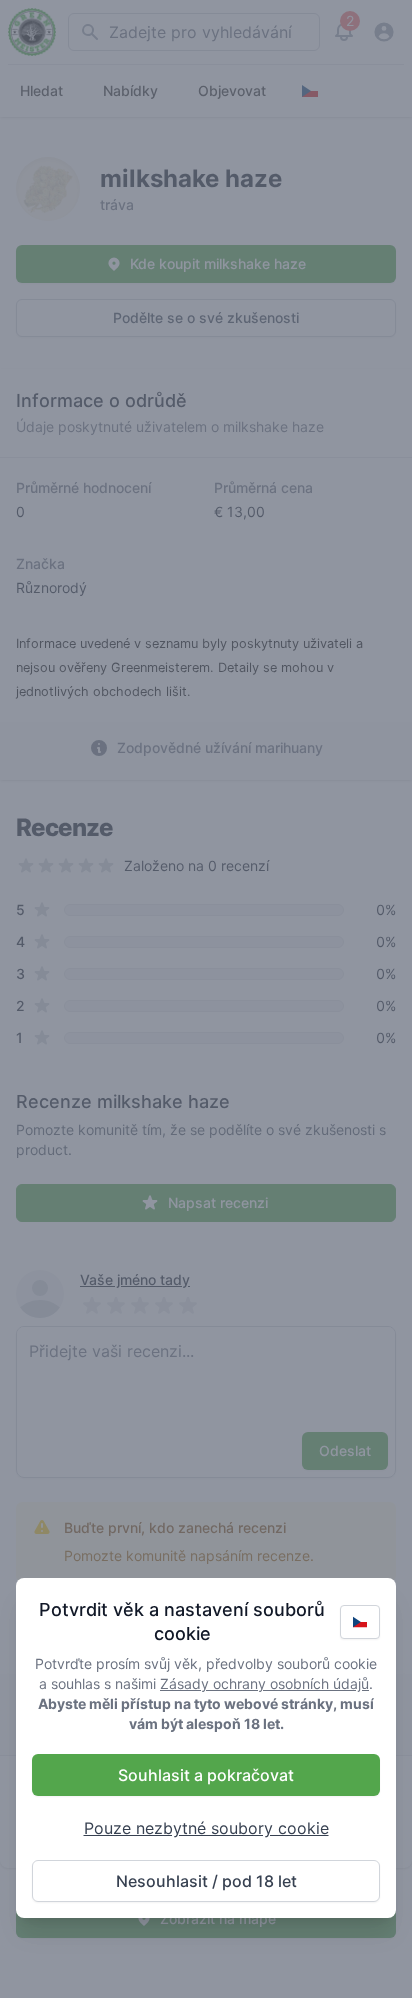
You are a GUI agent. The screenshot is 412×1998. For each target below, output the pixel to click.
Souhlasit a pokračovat (206, 1775)
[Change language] (360, 1622)
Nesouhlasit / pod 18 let (206, 1881)
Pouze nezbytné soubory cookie (206, 1828)
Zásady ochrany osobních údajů (264, 1683)
